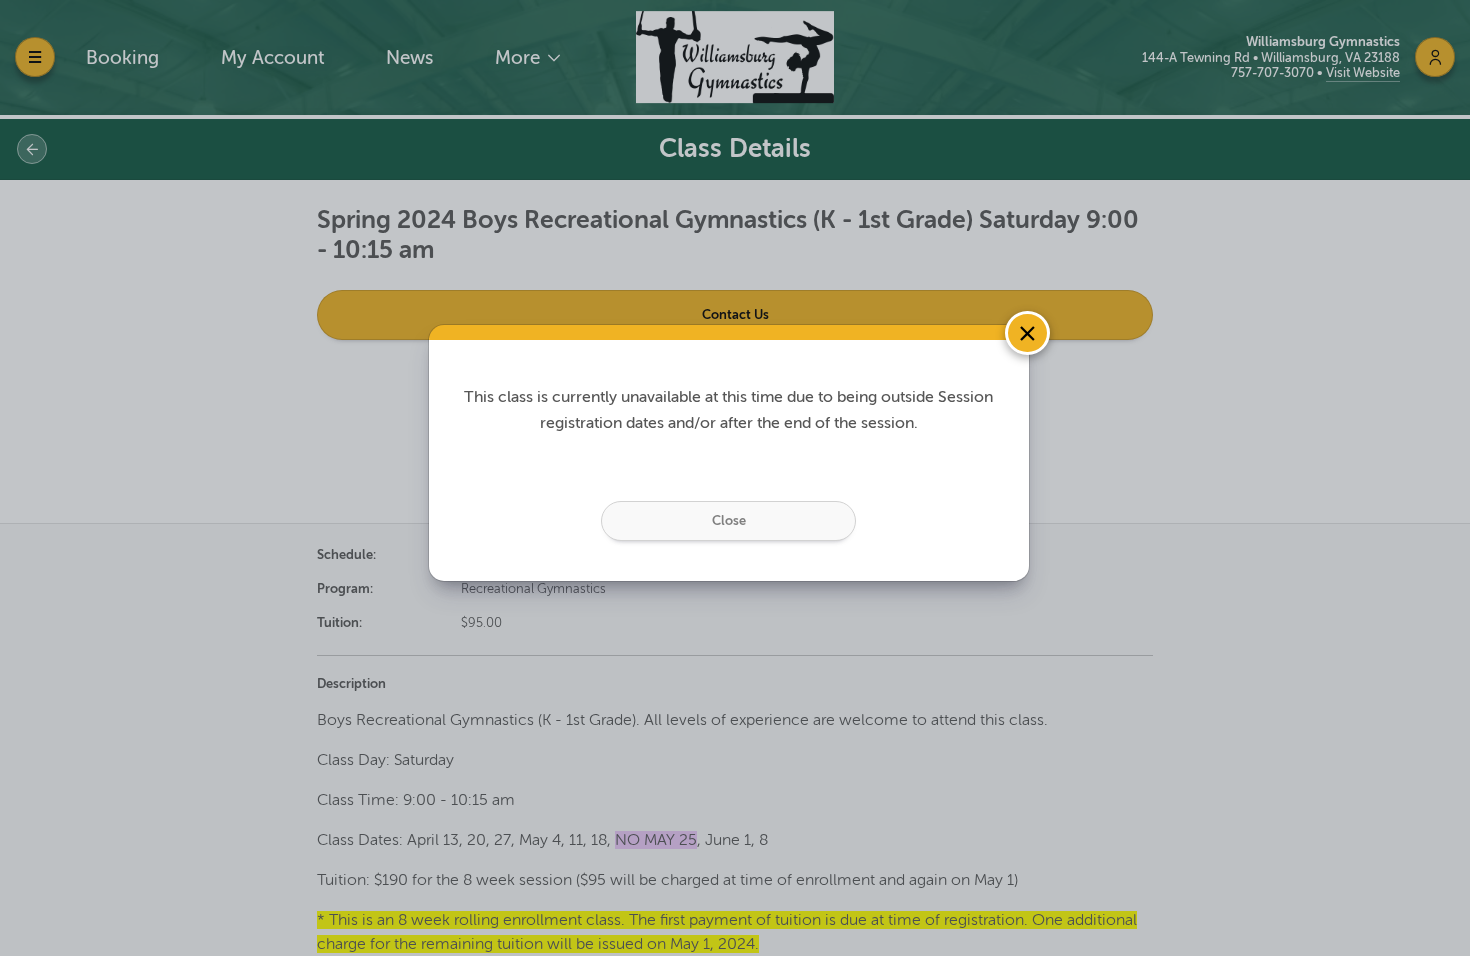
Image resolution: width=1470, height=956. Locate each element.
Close (729, 520)
